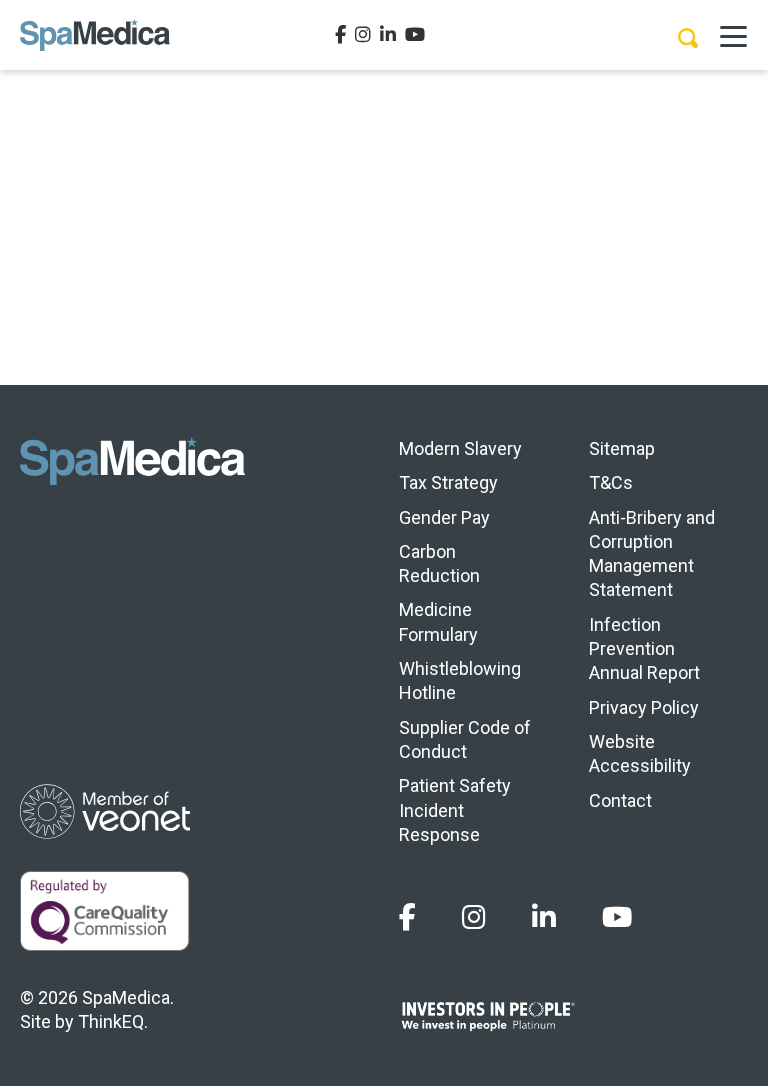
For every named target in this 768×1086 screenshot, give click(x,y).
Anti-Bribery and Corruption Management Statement (652, 554)
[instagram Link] (363, 35)
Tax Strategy (448, 482)
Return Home (384, 309)
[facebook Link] (340, 35)
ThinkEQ (111, 1021)
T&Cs (611, 482)
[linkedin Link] (388, 35)
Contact (620, 800)
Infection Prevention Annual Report (644, 649)
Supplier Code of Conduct (465, 739)
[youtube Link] (415, 35)
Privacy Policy (644, 707)
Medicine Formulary (438, 621)
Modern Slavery (460, 448)
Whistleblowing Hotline (460, 680)
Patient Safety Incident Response (455, 810)
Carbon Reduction (439, 563)
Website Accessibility (640, 753)
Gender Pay (444, 517)
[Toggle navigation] (733, 35)
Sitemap (622, 448)
